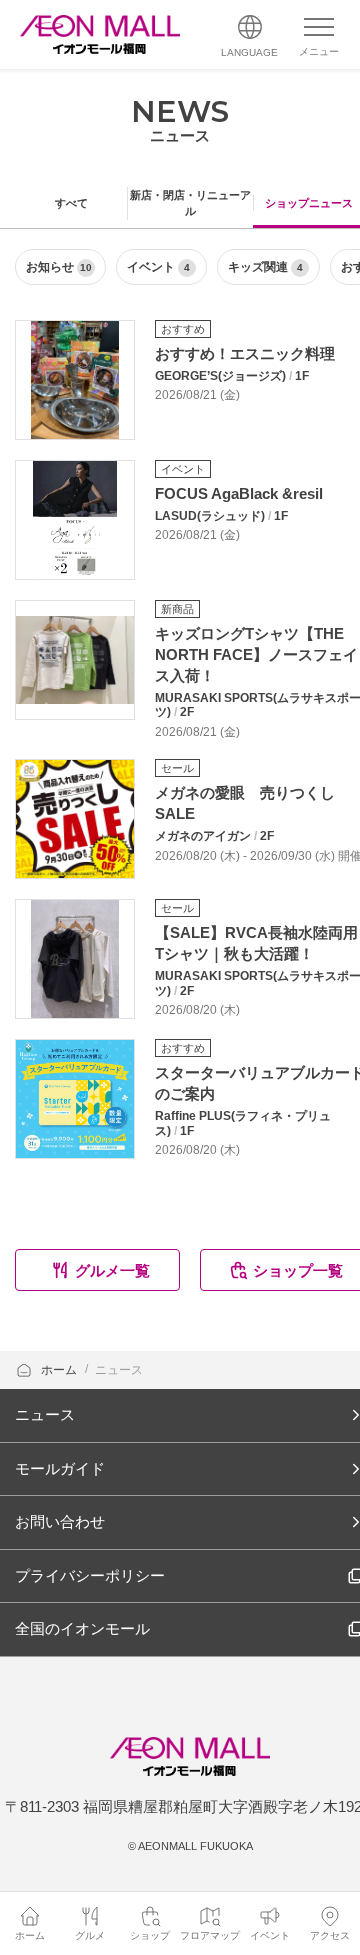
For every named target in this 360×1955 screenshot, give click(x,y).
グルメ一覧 (112, 1270)
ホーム (60, 1370)
